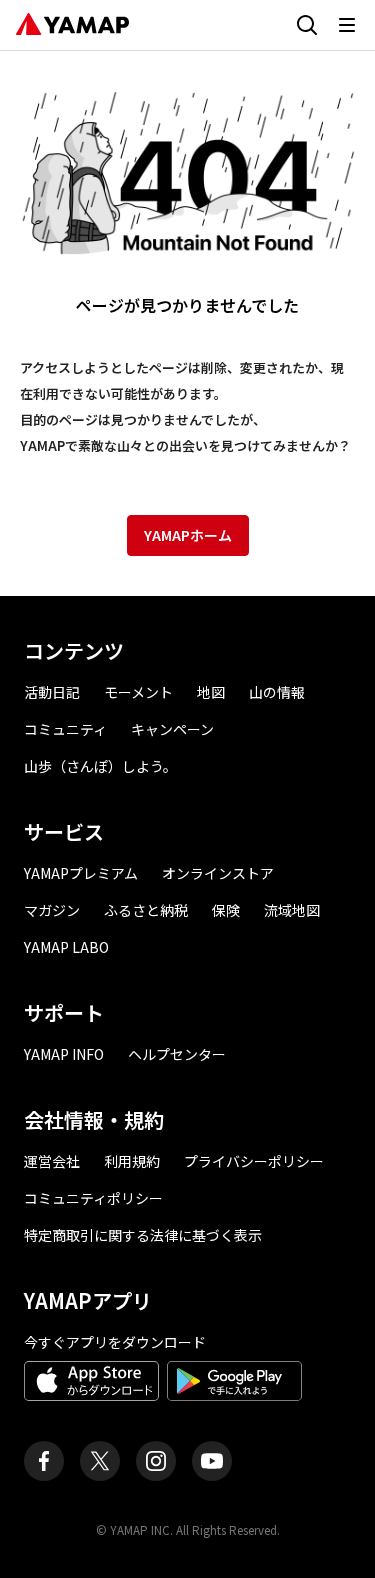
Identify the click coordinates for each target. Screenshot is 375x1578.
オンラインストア (218, 873)
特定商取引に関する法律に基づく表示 (143, 1235)
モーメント (138, 692)
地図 (211, 692)
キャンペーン (172, 729)
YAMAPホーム (188, 535)
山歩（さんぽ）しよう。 (100, 766)
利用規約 (132, 1161)
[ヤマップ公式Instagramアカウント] (156, 1461)
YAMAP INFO (64, 1054)
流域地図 (292, 910)
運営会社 (52, 1161)
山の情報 (277, 692)
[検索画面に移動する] (307, 25)
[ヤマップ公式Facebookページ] (44, 1461)
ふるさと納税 (146, 910)
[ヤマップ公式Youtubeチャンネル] (212, 1461)
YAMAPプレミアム (81, 873)
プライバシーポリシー (254, 1161)
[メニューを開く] (347, 25)
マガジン (52, 910)
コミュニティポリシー (93, 1198)
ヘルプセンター (177, 1054)
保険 (226, 910)
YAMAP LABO (66, 947)
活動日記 (52, 692)
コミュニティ (65, 729)
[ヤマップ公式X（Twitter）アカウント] (100, 1461)
